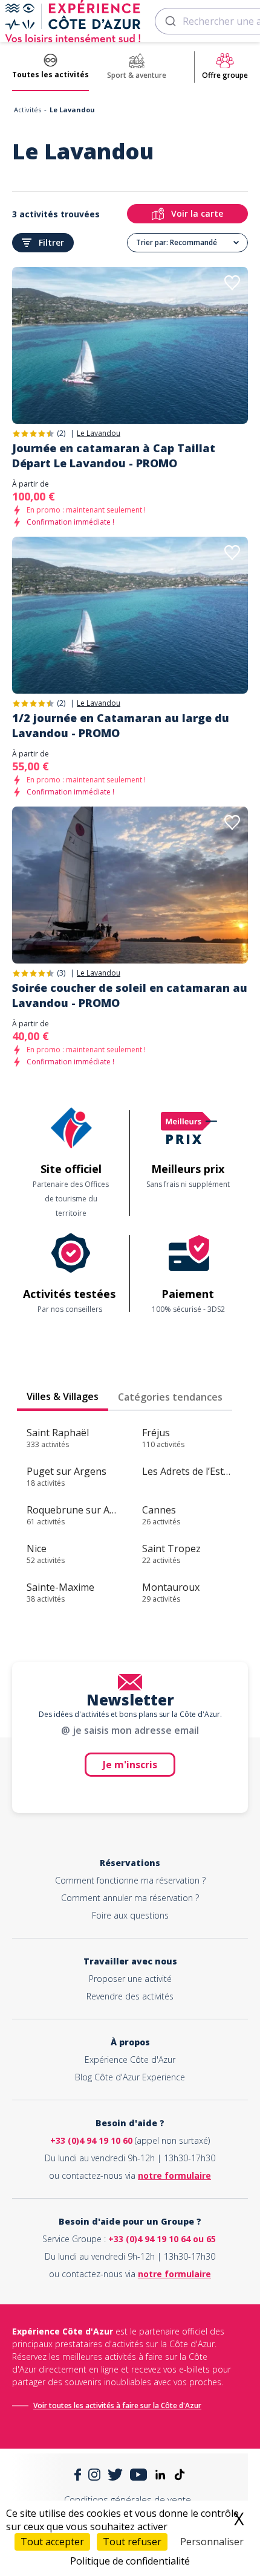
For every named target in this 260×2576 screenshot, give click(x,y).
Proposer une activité (130, 1979)
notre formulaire (174, 2175)
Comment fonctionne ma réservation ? (130, 1880)
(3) (61, 973)
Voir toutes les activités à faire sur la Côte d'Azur (117, 2405)
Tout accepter (52, 2542)
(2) (61, 433)
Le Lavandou (99, 433)
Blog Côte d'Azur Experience (130, 2077)
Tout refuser (132, 2542)
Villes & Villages (63, 1396)
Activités (28, 110)
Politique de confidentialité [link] (130, 2561)
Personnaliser (212, 2542)
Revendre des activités (130, 1996)
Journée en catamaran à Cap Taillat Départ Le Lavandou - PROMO (114, 455)
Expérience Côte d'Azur (130, 2060)
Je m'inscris (130, 1765)
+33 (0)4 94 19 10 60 (91, 2140)
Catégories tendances (170, 1397)
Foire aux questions (130, 1915)
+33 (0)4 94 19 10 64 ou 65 (162, 2239)
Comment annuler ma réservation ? (130, 1898)
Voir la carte (197, 213)
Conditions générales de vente (128, 2499)
